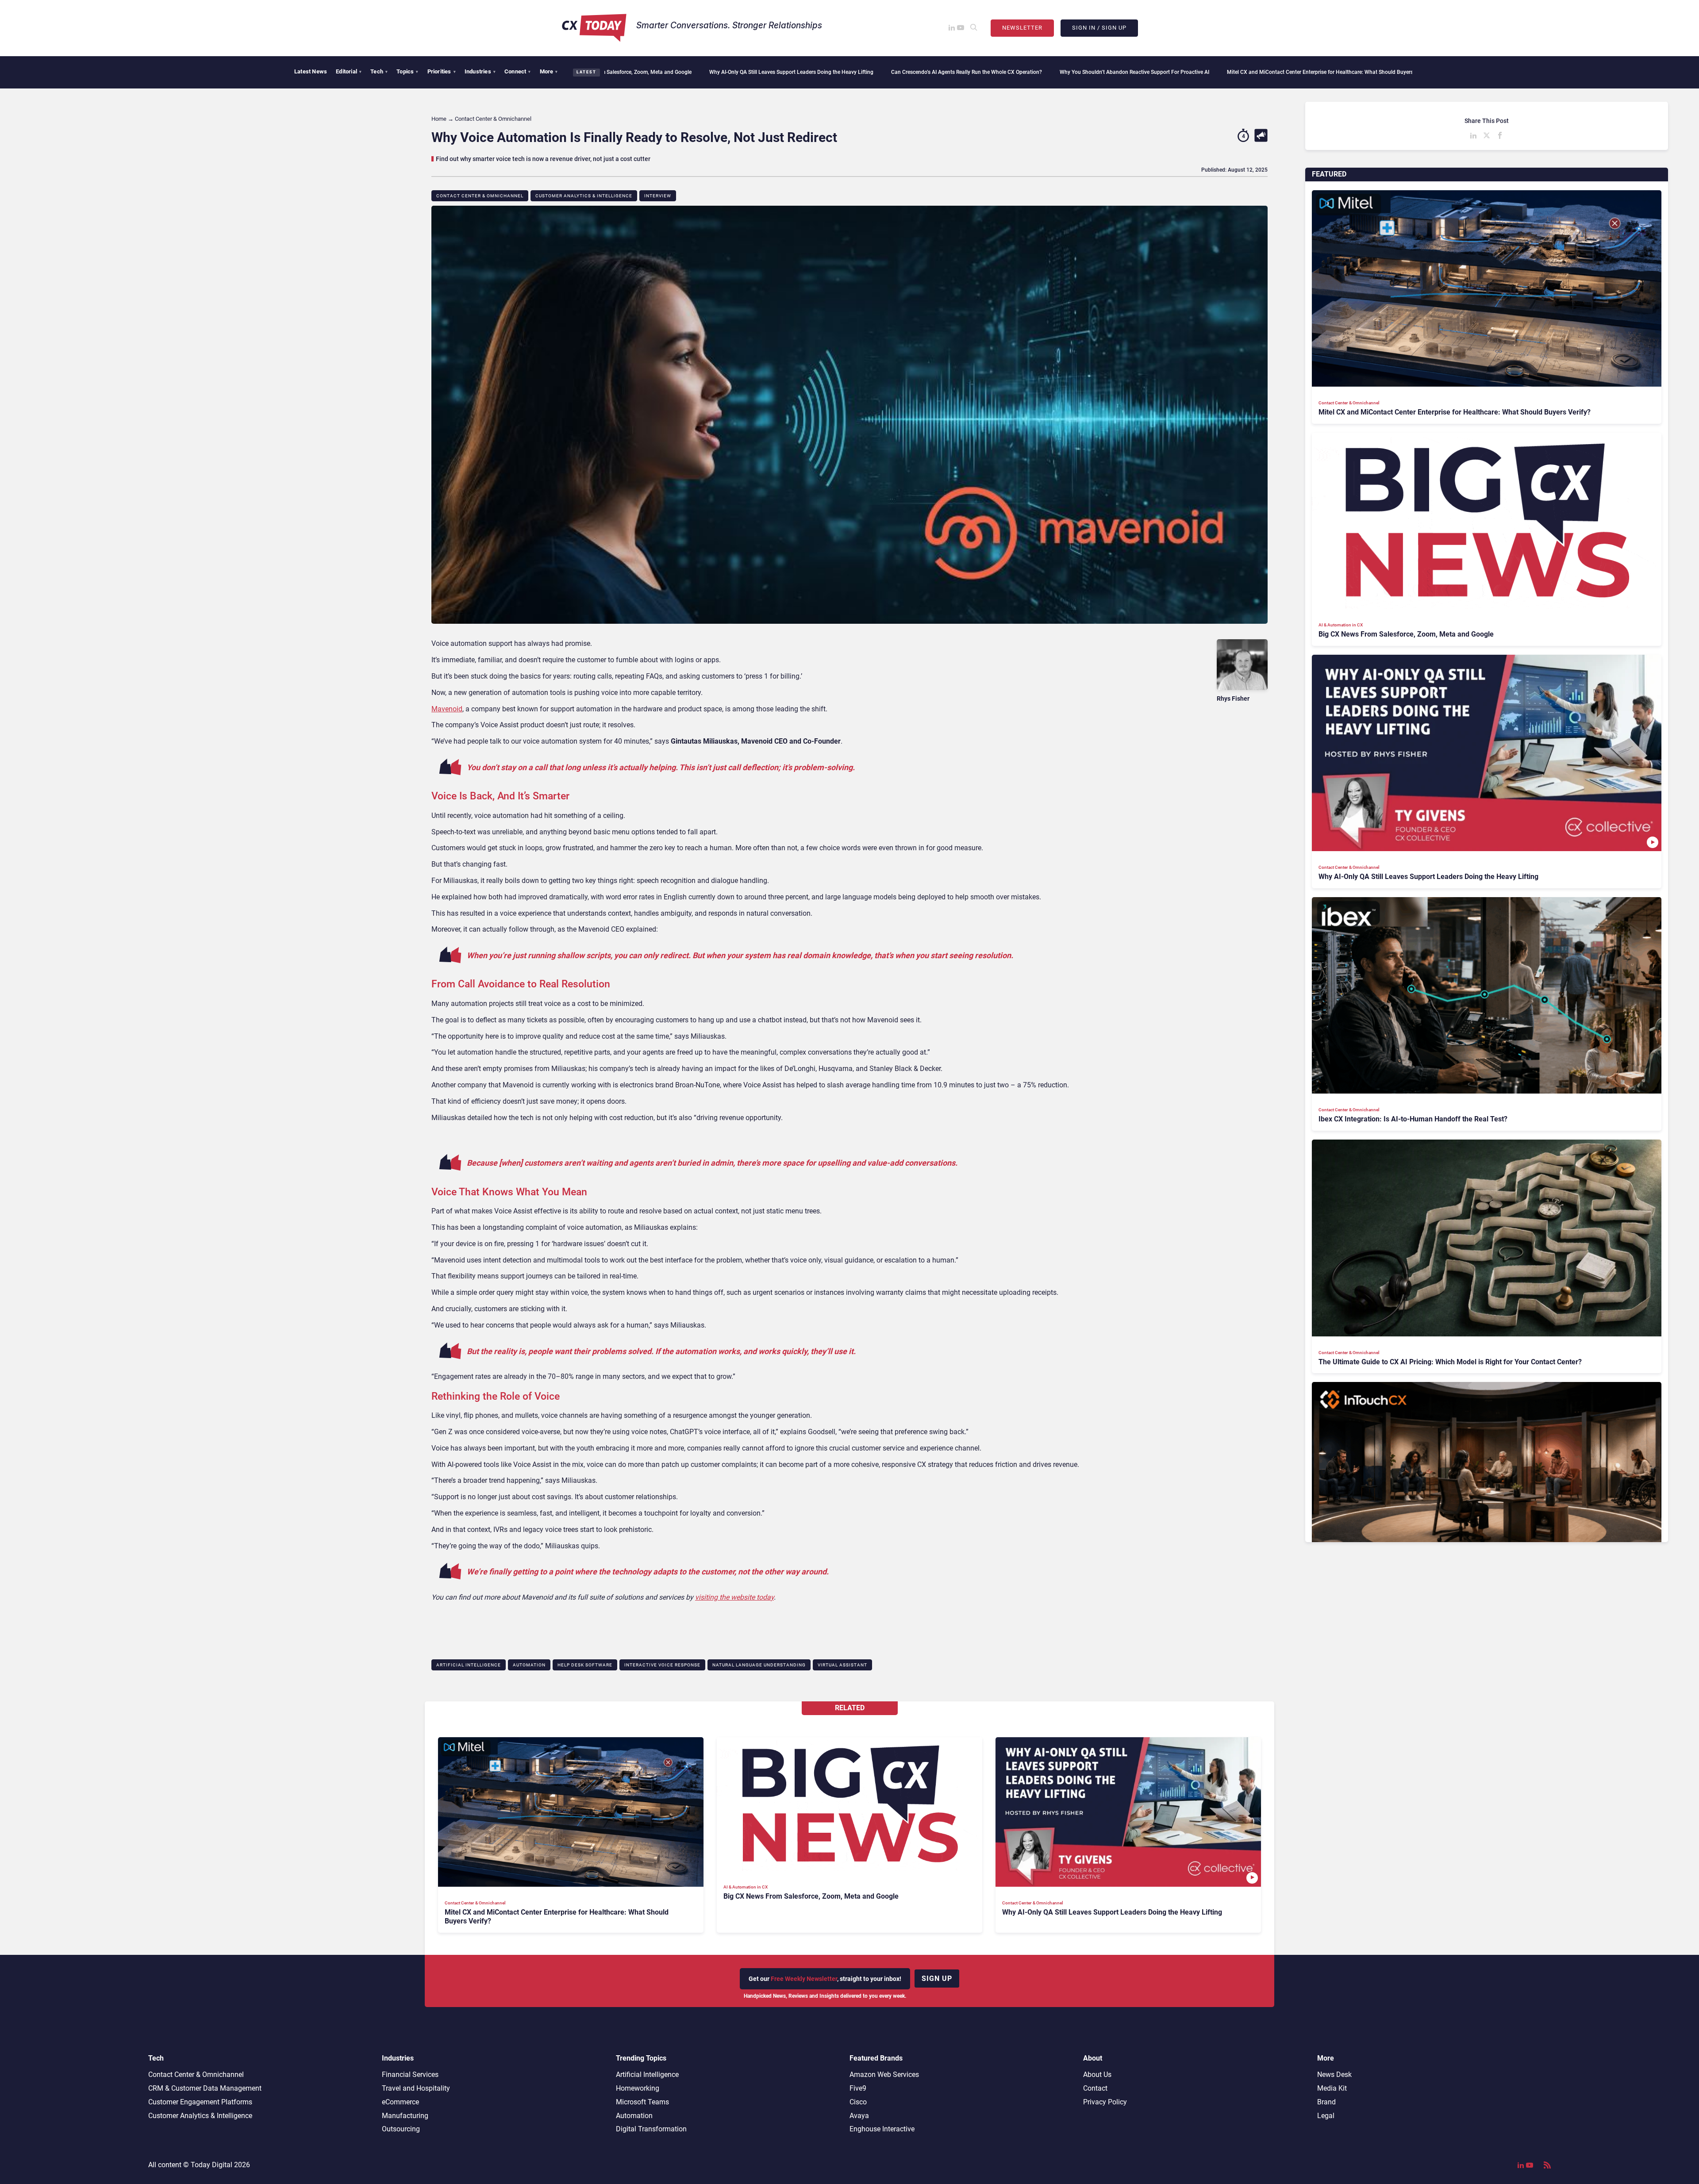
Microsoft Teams (642, 2102)
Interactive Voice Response (662, 1665)
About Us (1097, 2075)
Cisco (858, 2102)
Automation (529, 1665)
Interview (658, 196)
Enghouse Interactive (882, 2129)
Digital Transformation (651, 2129)
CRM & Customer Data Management (205, 2088)
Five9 (858, 2088)
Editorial (349, 71)
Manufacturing (405, 2116)
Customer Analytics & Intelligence (584, 196)
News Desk (1334, 2075)
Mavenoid (447, 709)
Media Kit (1332, 2088)
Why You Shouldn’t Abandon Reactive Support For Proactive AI (919, 72)
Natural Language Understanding (759, 1665)
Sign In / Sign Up (1099, 28)
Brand (1326, 2102)
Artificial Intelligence (469, 1665)
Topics (407, 71)
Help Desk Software (585, 1665)
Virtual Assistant (842, 1665)
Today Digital (211, 2165)
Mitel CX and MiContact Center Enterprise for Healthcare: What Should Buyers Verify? (1113, 72)
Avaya (859, 2116)
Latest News (311, 71)
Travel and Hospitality (416, 2088)
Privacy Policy (1105, 2102)
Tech (379, 71)
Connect (518, 71)
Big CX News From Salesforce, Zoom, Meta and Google (1298, 72)
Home (439, 119)
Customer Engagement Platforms (200, 2102)
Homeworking (638, 2088)
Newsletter (1022, 28)
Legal (1326, 2116)
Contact (1095, 2088)
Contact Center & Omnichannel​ (480, 196)
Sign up (937, 1979)
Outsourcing (401, 2129)
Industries (480, 71)
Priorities (442, 71)
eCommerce (400, 2102)
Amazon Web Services (884, 2075)
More (549, 71)
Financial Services (410, 2075)
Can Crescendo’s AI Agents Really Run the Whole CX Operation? (751, 72)
